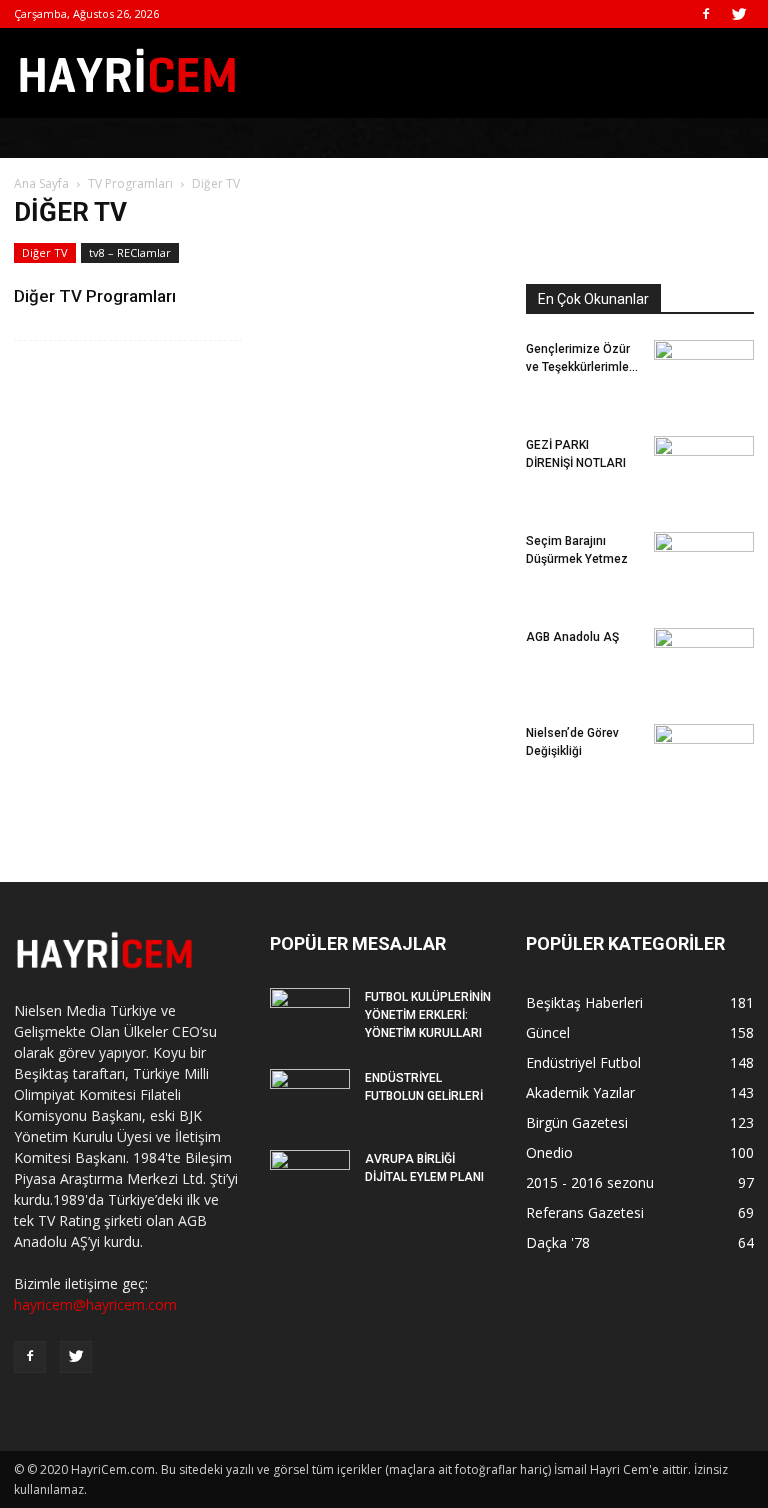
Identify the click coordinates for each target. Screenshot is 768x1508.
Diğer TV (45, 252)
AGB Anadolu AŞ (572, 637)
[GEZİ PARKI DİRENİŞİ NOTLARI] (704, 459)
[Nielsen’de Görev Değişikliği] (704, 741)
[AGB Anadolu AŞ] (704, 661)
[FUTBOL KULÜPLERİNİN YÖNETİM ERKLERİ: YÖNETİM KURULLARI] (310, 1016)
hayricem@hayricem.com (95, 1304)
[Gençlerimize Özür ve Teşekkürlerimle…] (704, 368)
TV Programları (130, 183)
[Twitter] (739, 14)
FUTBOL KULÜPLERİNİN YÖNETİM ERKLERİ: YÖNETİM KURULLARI (428, 1015)
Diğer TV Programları (95, 296)
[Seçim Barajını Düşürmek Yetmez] (704, 557)
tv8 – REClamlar (130, 252)
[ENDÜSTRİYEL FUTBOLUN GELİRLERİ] (310, 1097)
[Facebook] (706, 14)
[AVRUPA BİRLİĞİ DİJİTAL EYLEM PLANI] (310, 1178)
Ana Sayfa (41, 183)
